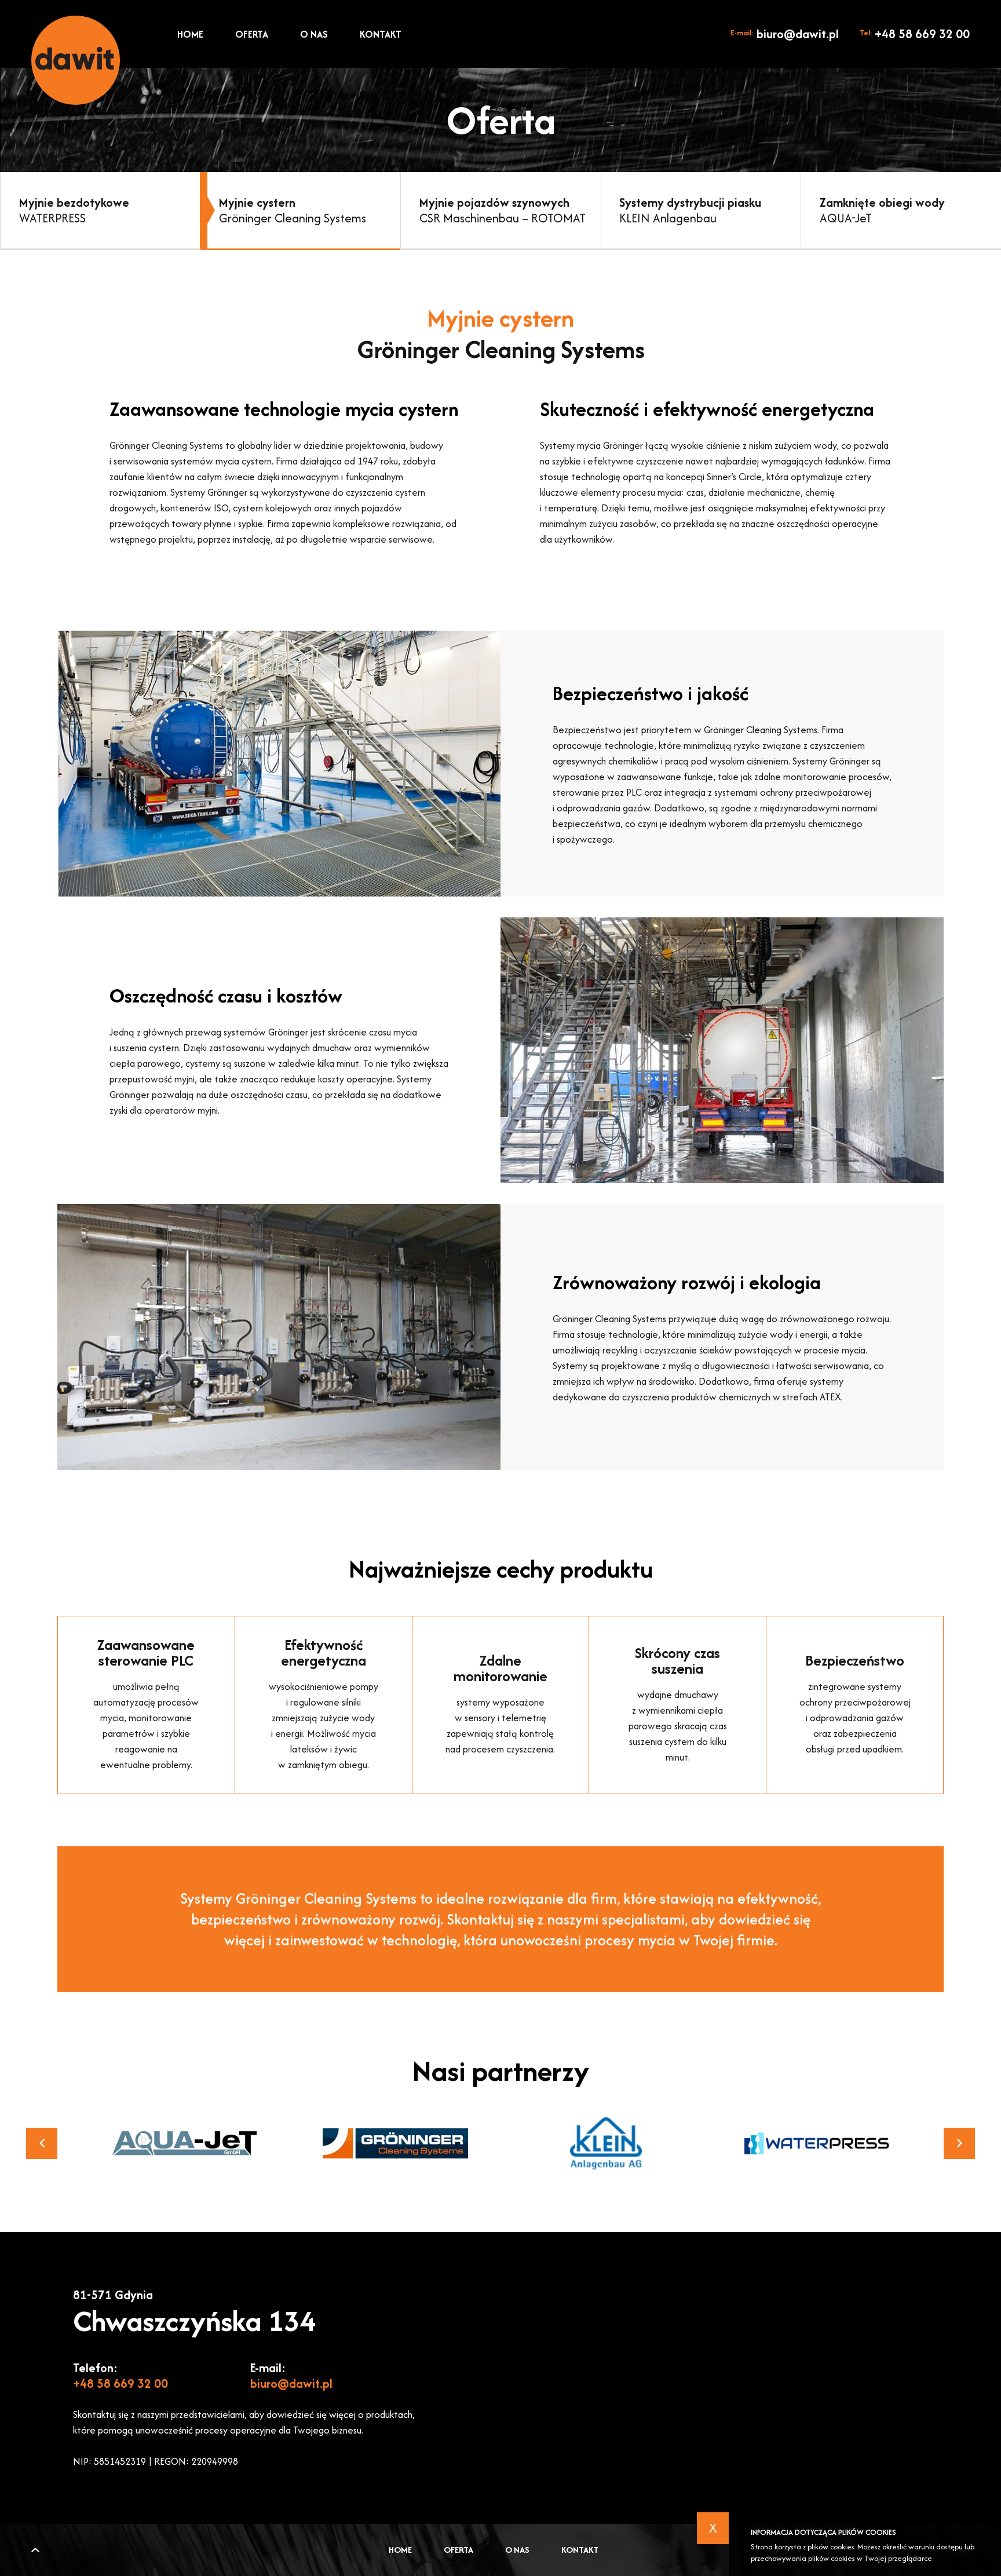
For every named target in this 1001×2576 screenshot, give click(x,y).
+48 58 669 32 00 (915, 34)
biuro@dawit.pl (785, 34)
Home (190, 34)
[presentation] (42, 2143)
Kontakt (381, 34)
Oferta (252, 34)
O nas (314, 34)
